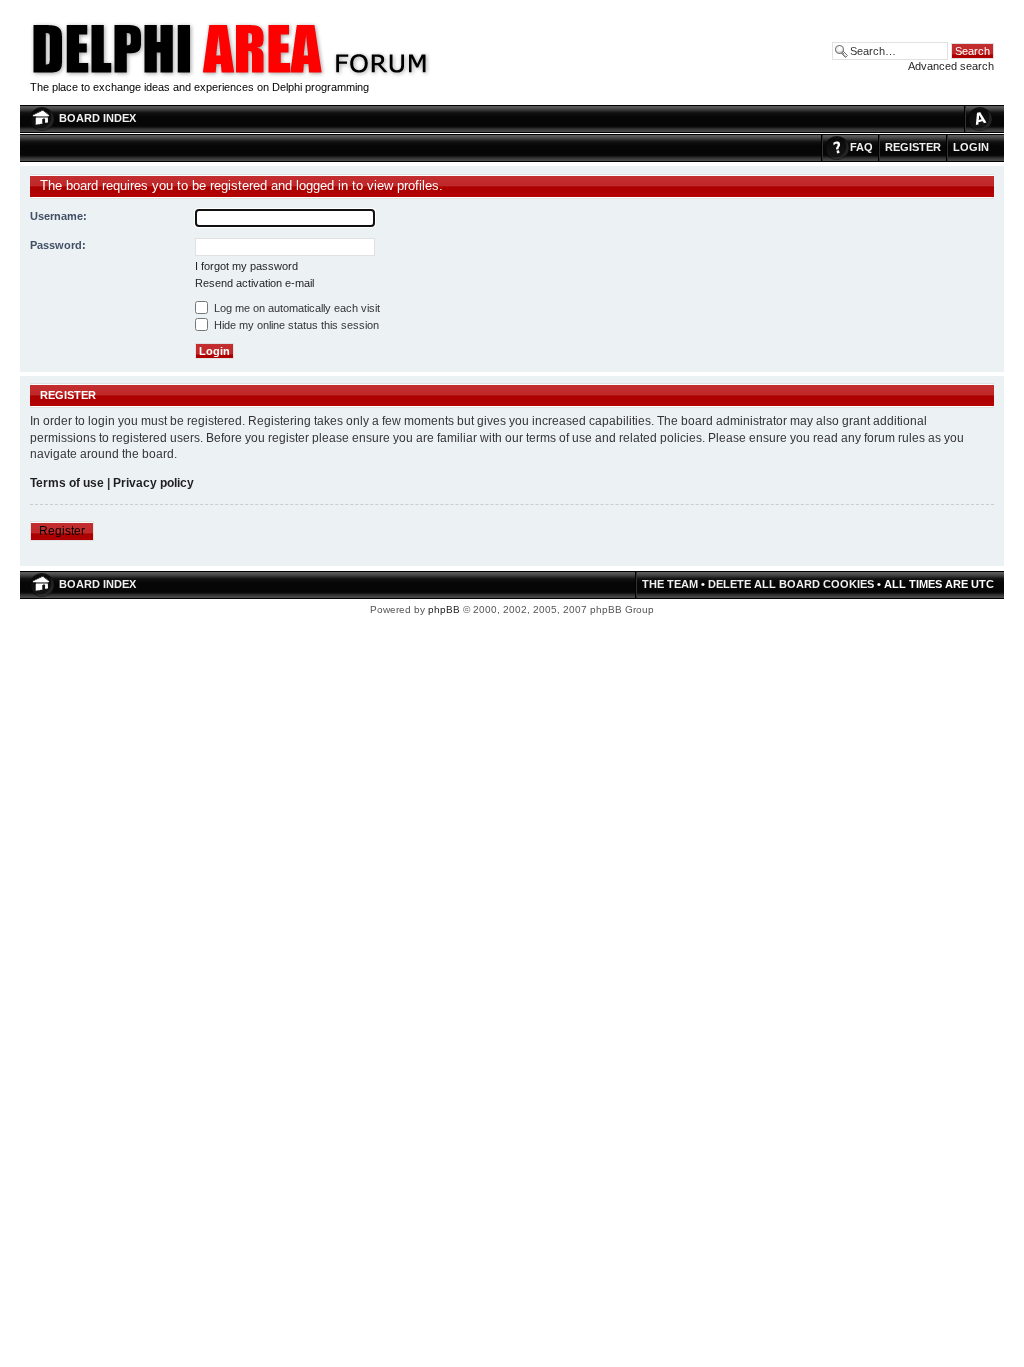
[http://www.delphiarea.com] (178, 74)
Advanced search (951, 66)
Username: (58, 216)
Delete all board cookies (791, 584)
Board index (97, 118)
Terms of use (67, 483)
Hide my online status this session (295, 325)
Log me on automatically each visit (295, 308)
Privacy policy (153, 483)
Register (913, 147)
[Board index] (380, 74)
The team (670, 584)
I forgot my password (246, 266)
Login (971, 147)
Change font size (979, 118)
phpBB (444, 609)
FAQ (861, 147)
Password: (58, 245)
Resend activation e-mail (254, 283)
